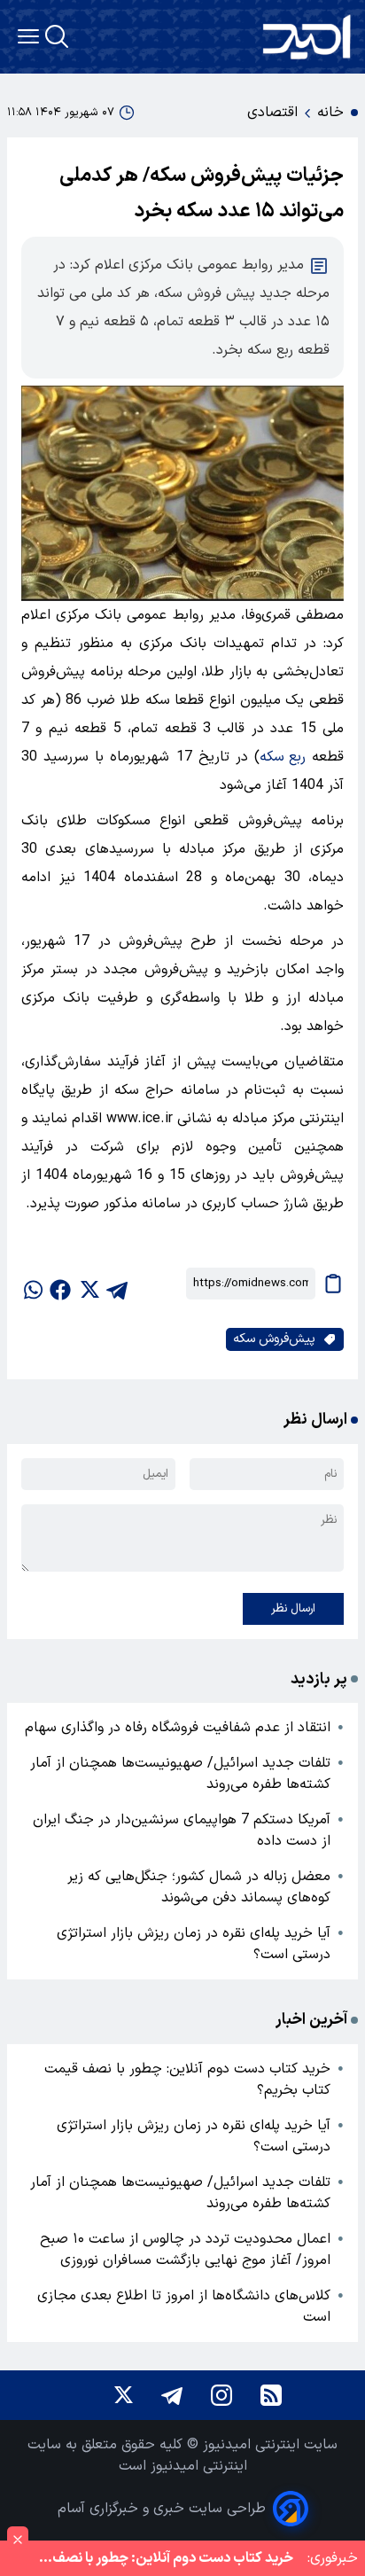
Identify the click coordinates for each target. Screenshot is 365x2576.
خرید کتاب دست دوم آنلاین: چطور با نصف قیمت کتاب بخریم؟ (187, 2080)
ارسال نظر (293, 1609)
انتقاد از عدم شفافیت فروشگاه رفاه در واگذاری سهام (178, 1728)
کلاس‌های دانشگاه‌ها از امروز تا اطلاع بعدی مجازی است (184, 2307)
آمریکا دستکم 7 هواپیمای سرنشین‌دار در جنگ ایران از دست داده (182, 1831)
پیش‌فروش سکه (274, 1339)
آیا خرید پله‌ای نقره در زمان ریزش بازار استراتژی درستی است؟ (194, 1944)
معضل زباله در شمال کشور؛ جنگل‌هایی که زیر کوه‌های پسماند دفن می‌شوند (199, 1887)
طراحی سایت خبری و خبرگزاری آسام (162, 2509)
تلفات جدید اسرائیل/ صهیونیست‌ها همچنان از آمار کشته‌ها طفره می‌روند (180, 1774)
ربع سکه (283, 757)
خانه (330, 113)
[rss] (271, 2395)
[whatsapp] (32, 1284)
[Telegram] (172, 2395)
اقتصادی (272, 113)
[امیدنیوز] (307, 37)
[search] (57, 36)
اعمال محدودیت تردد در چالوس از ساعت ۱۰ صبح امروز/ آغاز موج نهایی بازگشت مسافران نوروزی (185, 2250)
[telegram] (117, 1284)
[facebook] (60, 1284)
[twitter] (89, 1284)
